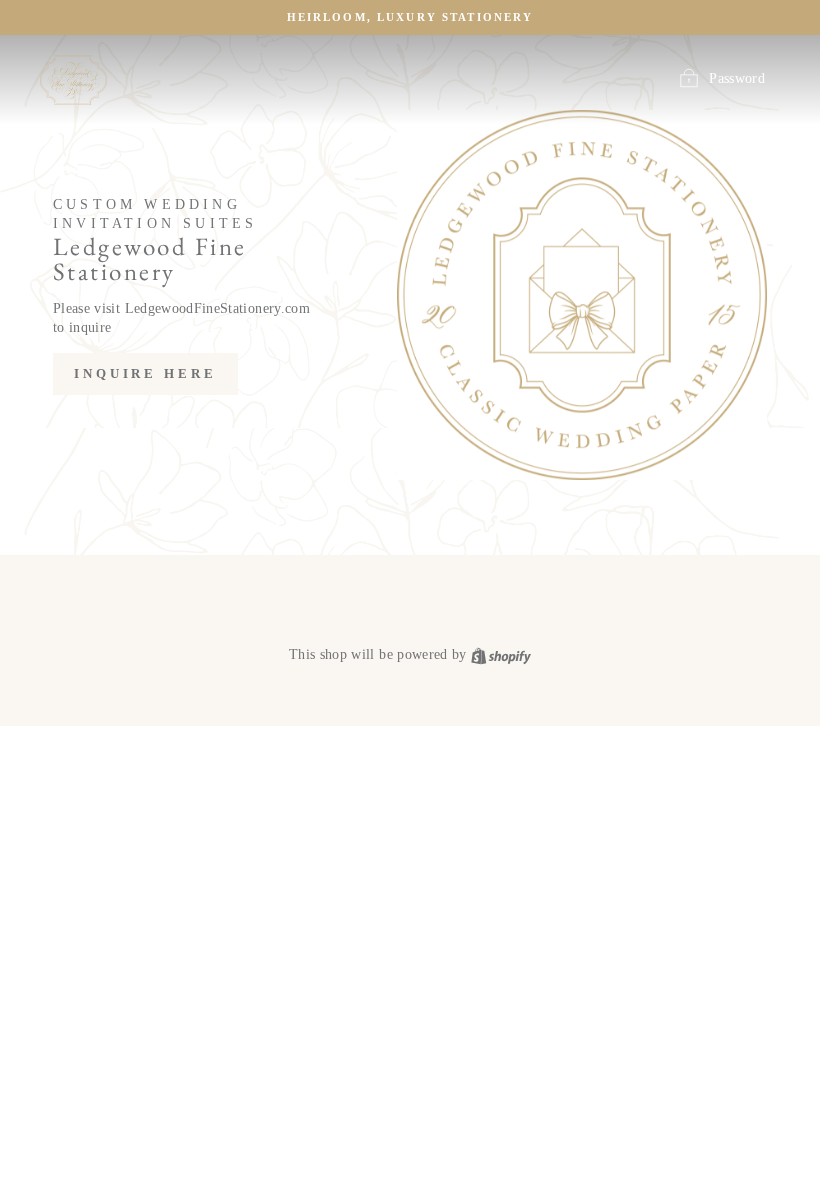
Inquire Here (145, 373)
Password (737, 78)
